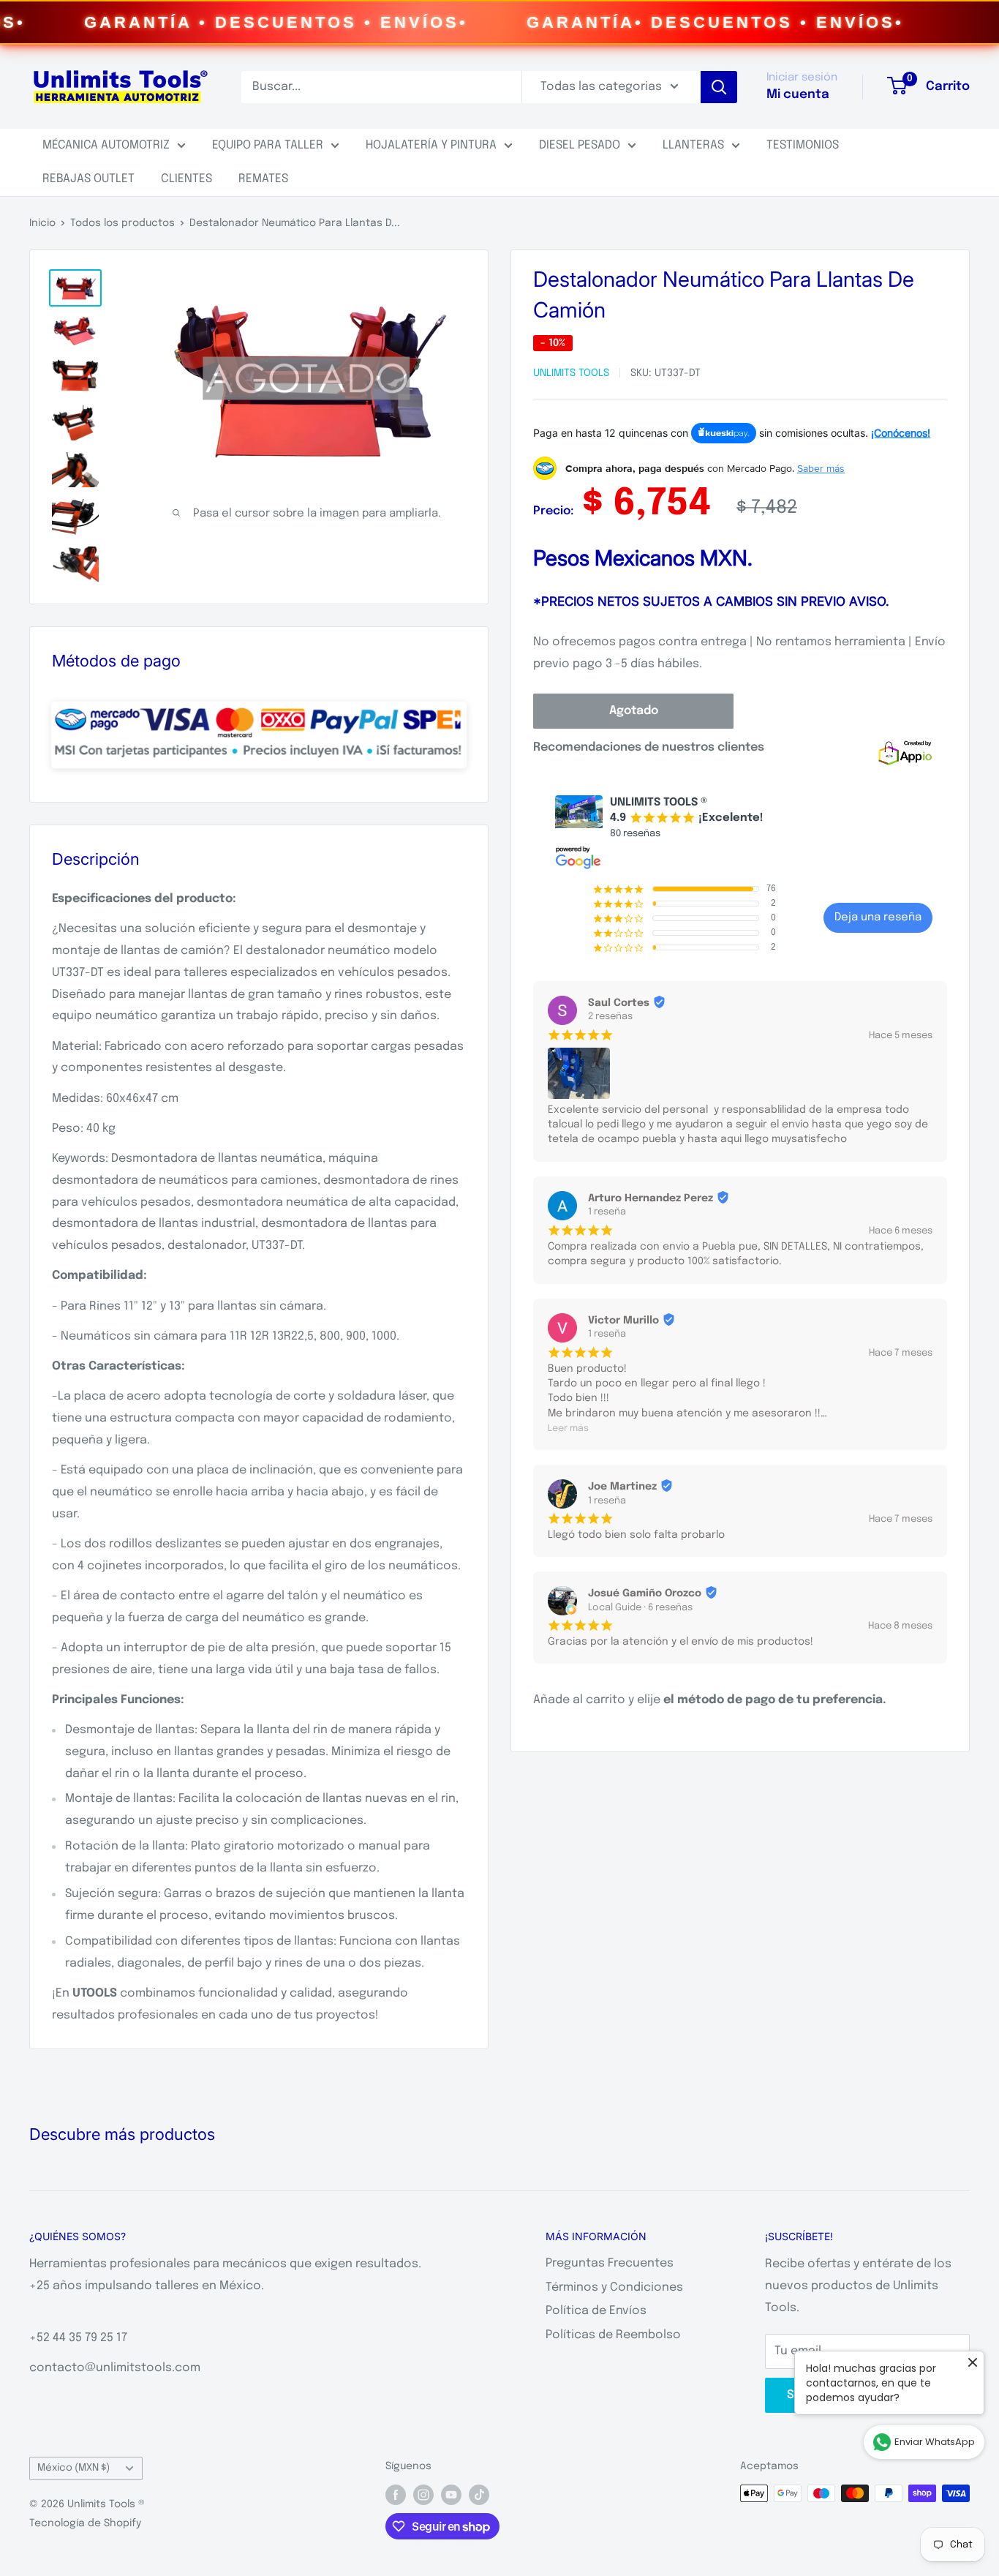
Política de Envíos (596, 2311)
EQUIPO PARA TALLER (268, 145)
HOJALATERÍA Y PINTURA (431, 145)
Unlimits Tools (571, 373)
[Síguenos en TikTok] (479, 2495)
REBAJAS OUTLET (88, 179)
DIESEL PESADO (580, 145)
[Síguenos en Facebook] (396, 2495)
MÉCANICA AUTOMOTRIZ (106, 145)
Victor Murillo (623, 1321)
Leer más (568, 1428)
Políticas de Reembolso (613, 2335)
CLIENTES (186, 179)
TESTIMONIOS (803, 145)
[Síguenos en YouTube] (451, 2495)
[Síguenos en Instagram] (423, 2495)
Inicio (42, 223)
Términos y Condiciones (614, 2287)
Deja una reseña (878, 917)
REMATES (263, 179)
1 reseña (607, 1212)
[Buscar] (719, 87)
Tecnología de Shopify (85, 2523)
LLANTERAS (693, 145)
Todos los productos (122, 223)
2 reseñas (610, 1017)
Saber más (821, 468)
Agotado (634, 711)
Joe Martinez (622, 1487)
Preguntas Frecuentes (610, 2263)
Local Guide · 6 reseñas (640, 1608)
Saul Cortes (619, 1003)
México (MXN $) (73, 2468)
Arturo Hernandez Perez (651, 1198)
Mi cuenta (798, 95)
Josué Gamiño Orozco (645, 1593)
